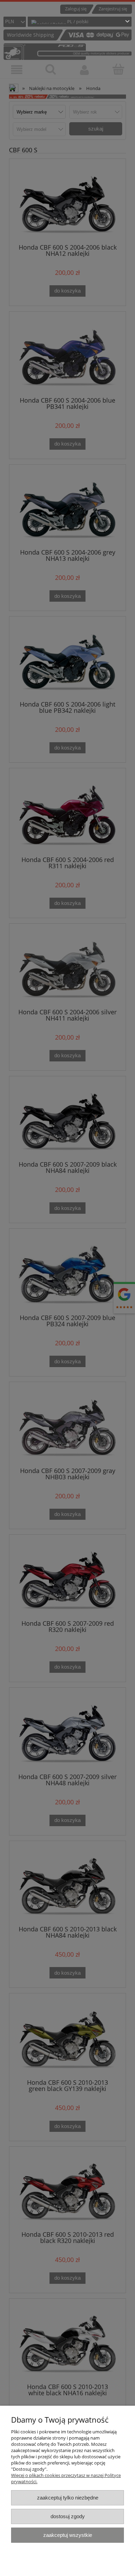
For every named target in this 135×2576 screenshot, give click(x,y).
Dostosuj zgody (68, 2516)
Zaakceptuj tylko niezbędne (68, 2498)
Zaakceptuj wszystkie (68, 2535)
